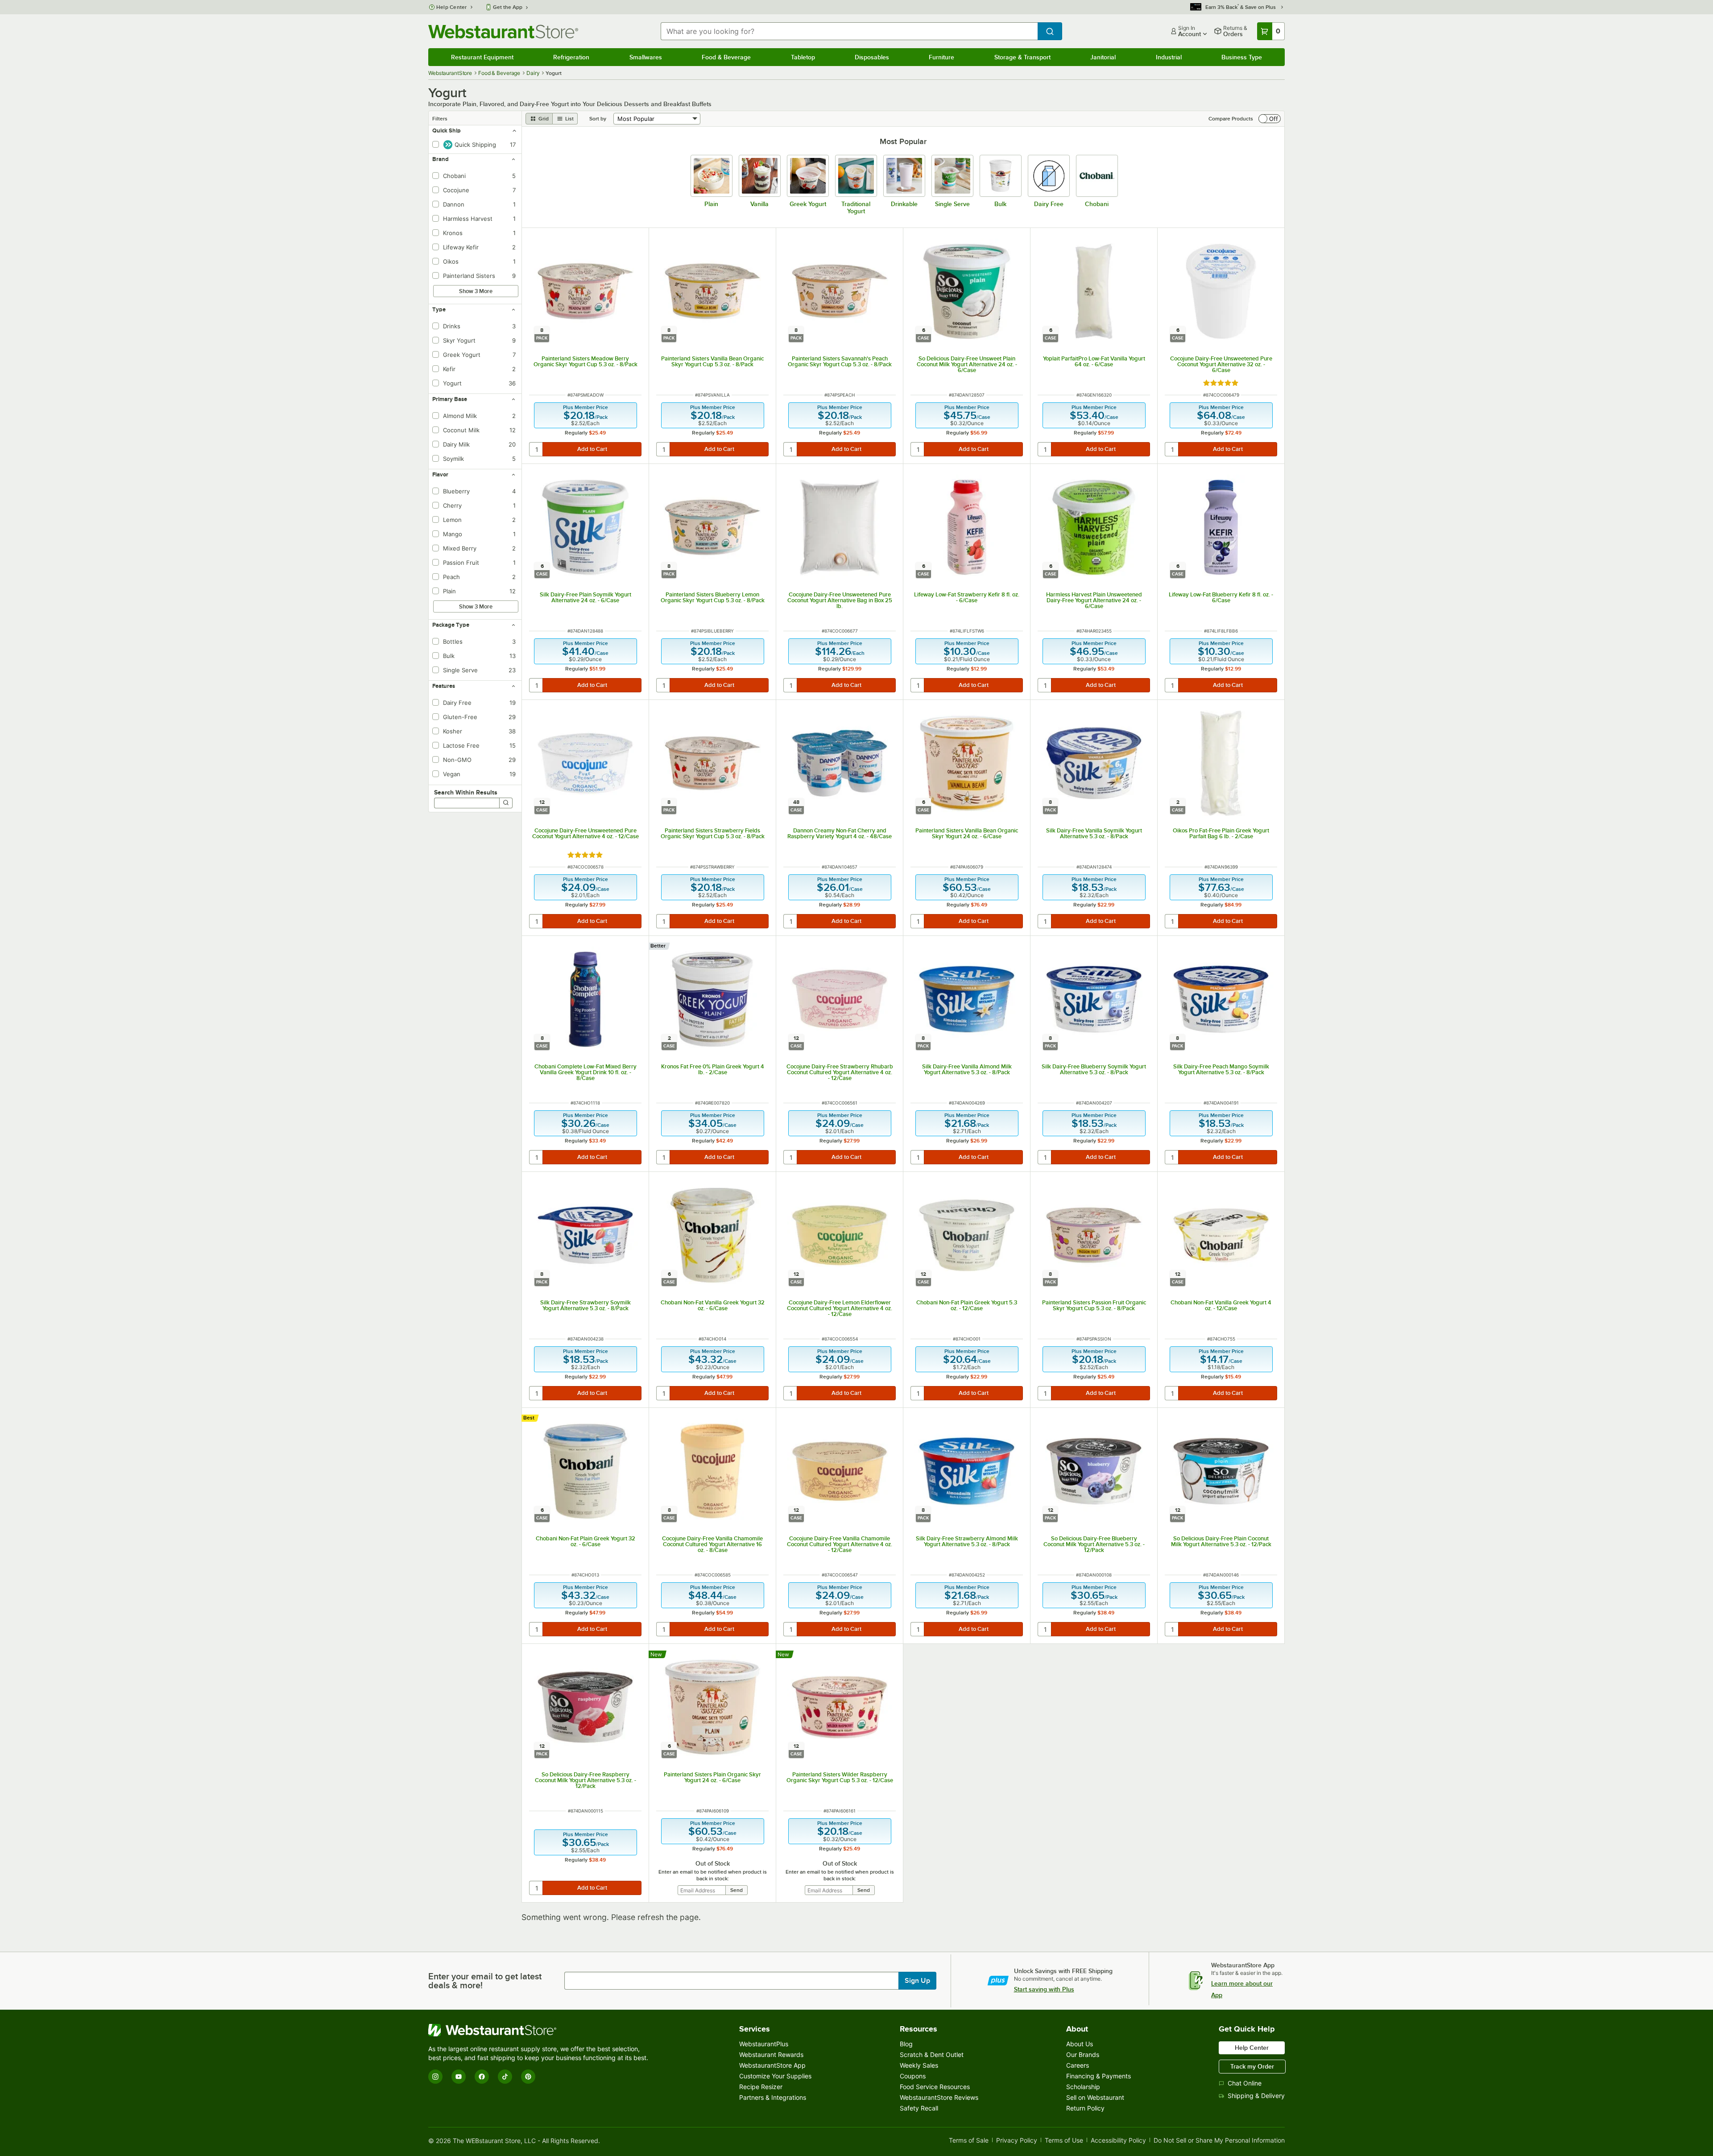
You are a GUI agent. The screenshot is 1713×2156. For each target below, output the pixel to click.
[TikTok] (505, 2077)
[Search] (506, 803)
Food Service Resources (935, 2087)
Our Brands (1083, 2055)
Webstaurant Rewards (771, 2055)
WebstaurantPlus (764, 2044)
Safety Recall (919, 2108)
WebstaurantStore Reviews (939, 2097)
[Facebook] (482, 2077)
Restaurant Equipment (482, 57)
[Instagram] (435, 2077)
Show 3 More (476, 291)
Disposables (872, 57)
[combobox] (849, 31)
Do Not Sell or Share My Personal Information (1219, 2141)
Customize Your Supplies (775, 2076)
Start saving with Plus (1044, 1989)
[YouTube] (459, 2077)
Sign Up (917, 1981)
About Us (1080, 2044)
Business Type (1242, 57)
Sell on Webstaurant (1095, 2097)
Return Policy (1085, 2108)
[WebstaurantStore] (540, 2030)
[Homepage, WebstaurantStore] (503, 31)
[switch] (1270, 119)
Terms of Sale (969, 2141)
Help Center (452, 7)
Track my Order (1252, 2066)
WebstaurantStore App (772, 2065)
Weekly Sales (919, 2065)
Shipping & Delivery (1256, 2096)
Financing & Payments (1099, 2076)
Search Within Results (466, 792)
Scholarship (1083, 2087)
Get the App (508, 7)
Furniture (941, 57)
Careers (1078, 2065)
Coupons (913, 2076)
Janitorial (1103, 57)
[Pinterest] (528, 2077)
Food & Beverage (726, 57)
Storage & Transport (1022, 57)
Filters (440, 119)
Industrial (1169, 57)
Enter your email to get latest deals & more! (485, 1981)
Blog (906, 2044)
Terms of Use (1064, 2141)
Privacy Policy (1017, 2141)
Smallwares (646, 57)
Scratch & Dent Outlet (932, 2055)
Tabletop (803, 57)
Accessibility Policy (1118, 2141)
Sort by (598, 119)
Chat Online (1245, 2083)
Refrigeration (571, 57)
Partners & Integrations (773, 2097)
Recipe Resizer (761, 2087)
